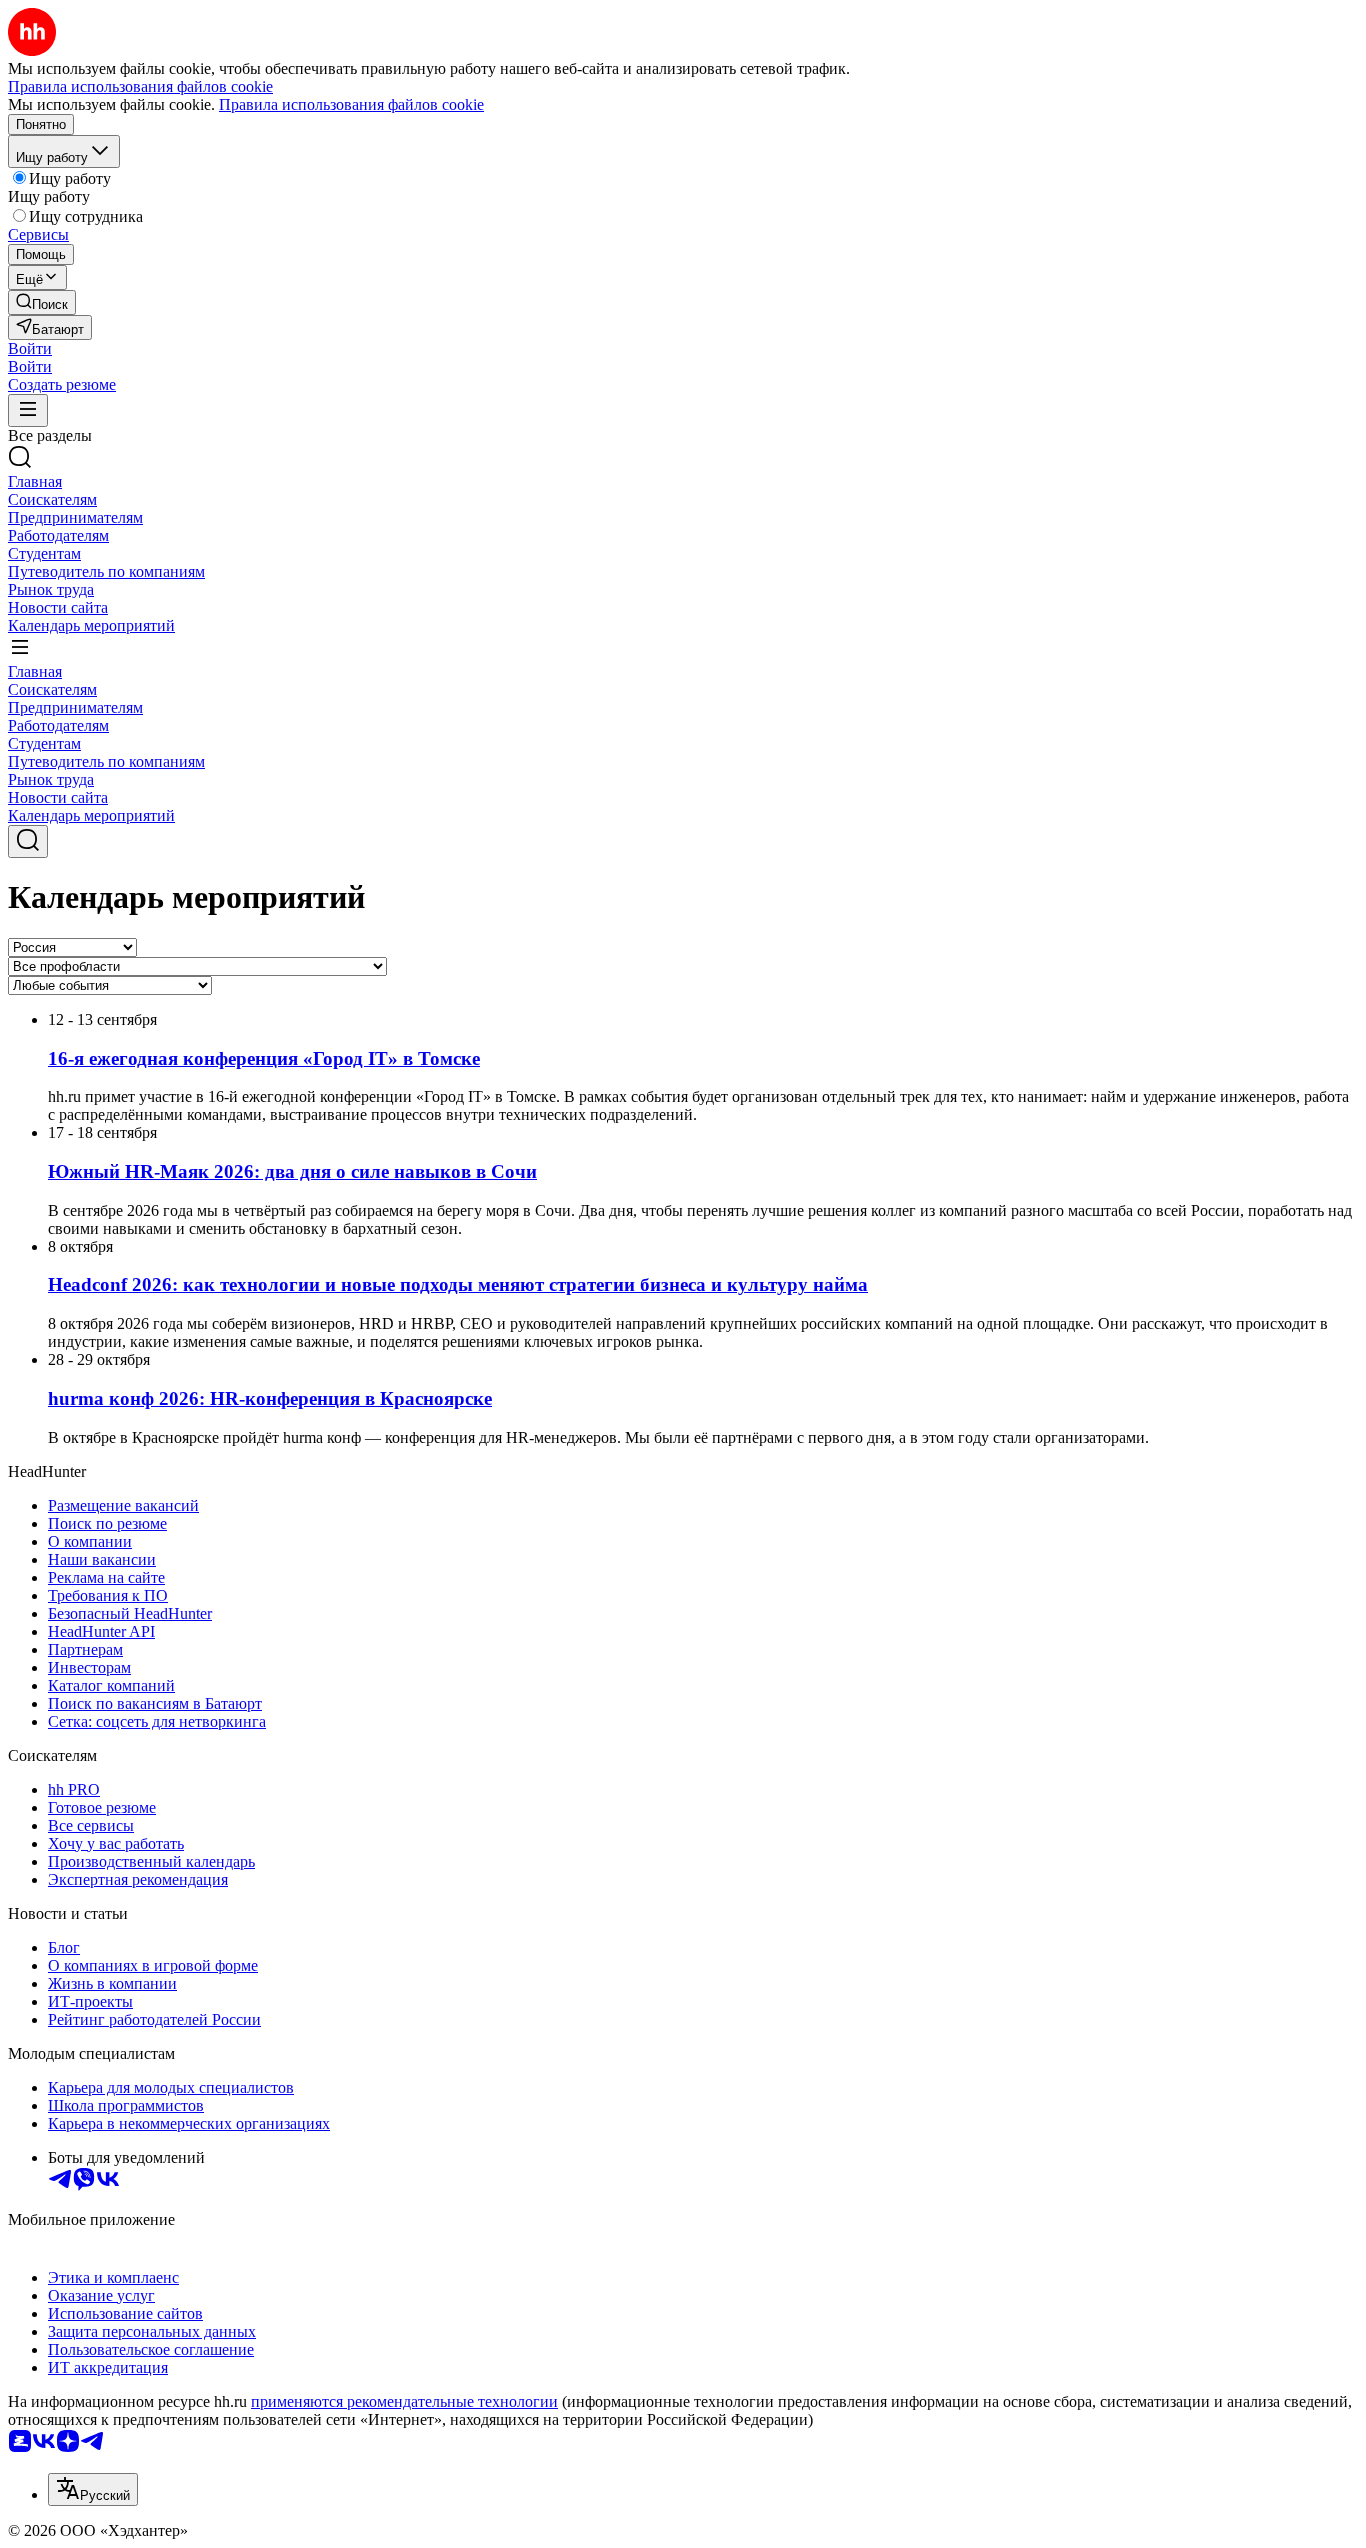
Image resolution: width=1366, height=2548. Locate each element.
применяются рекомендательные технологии (404, 2401)
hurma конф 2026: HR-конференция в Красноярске (270, 1398)
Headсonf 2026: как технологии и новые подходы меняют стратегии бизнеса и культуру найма (458, 1284)
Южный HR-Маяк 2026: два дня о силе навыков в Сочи (292, 1171)
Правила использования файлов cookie (351, 104)
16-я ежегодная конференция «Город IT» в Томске (264, 1058)
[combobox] (93, 2489)
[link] (42, 302)
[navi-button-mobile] (28, 410)
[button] (30, 348)
